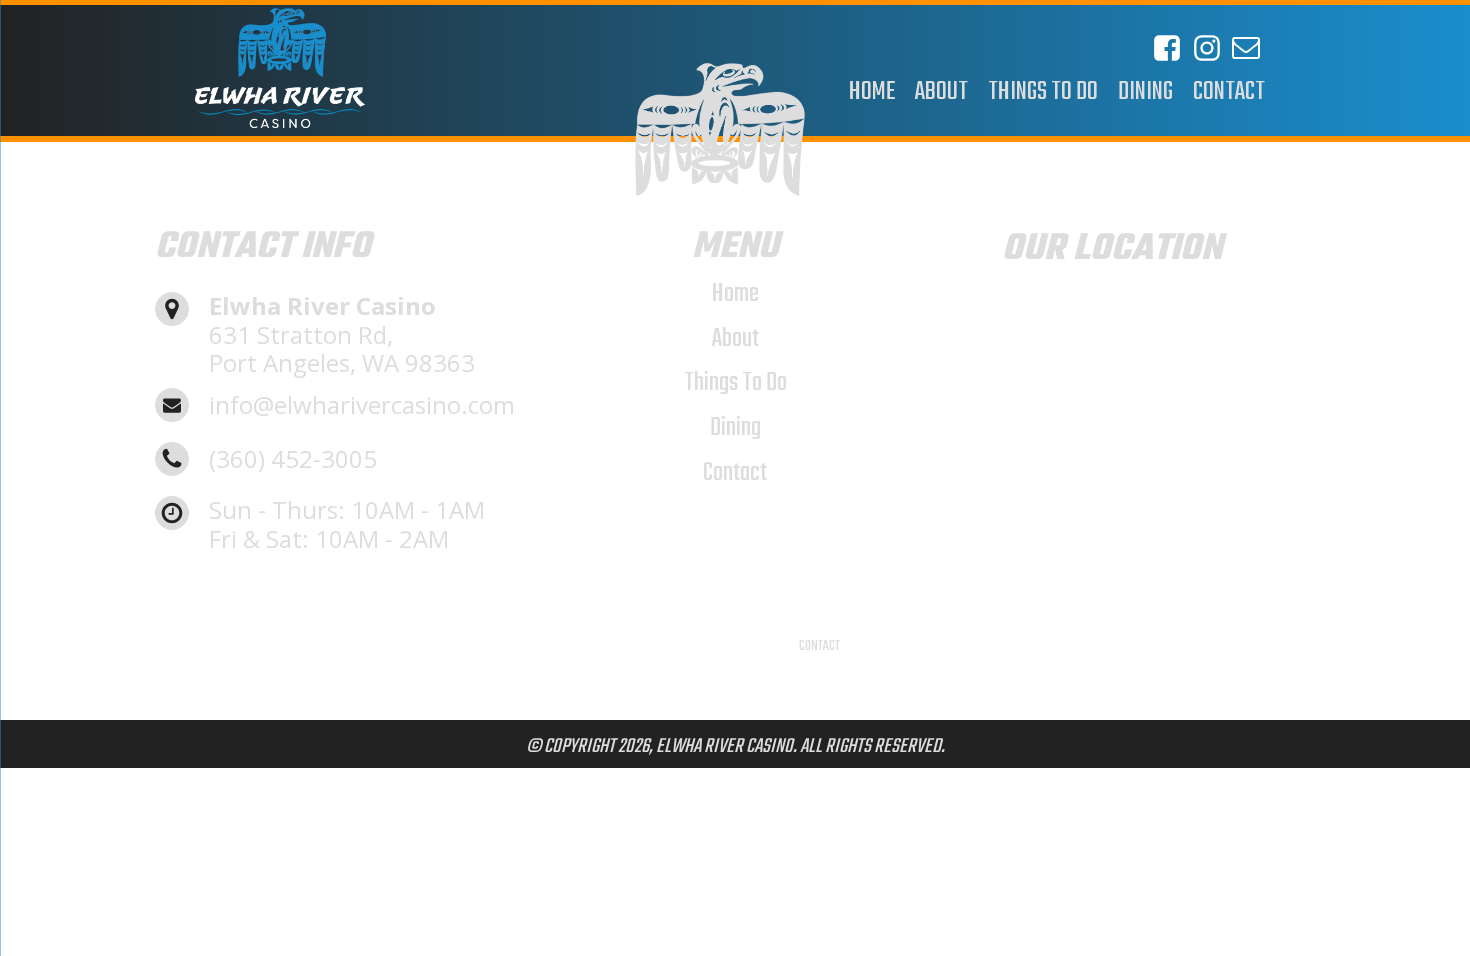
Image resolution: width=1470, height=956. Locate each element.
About (735, 339)
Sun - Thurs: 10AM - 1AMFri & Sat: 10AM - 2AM (347, 525)
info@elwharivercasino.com (362, 405)
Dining (735, 428)
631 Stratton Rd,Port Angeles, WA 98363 (342, 335)
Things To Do (735, 383)
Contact (735, 473)
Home (735, 294)
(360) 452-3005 (293, 459)
